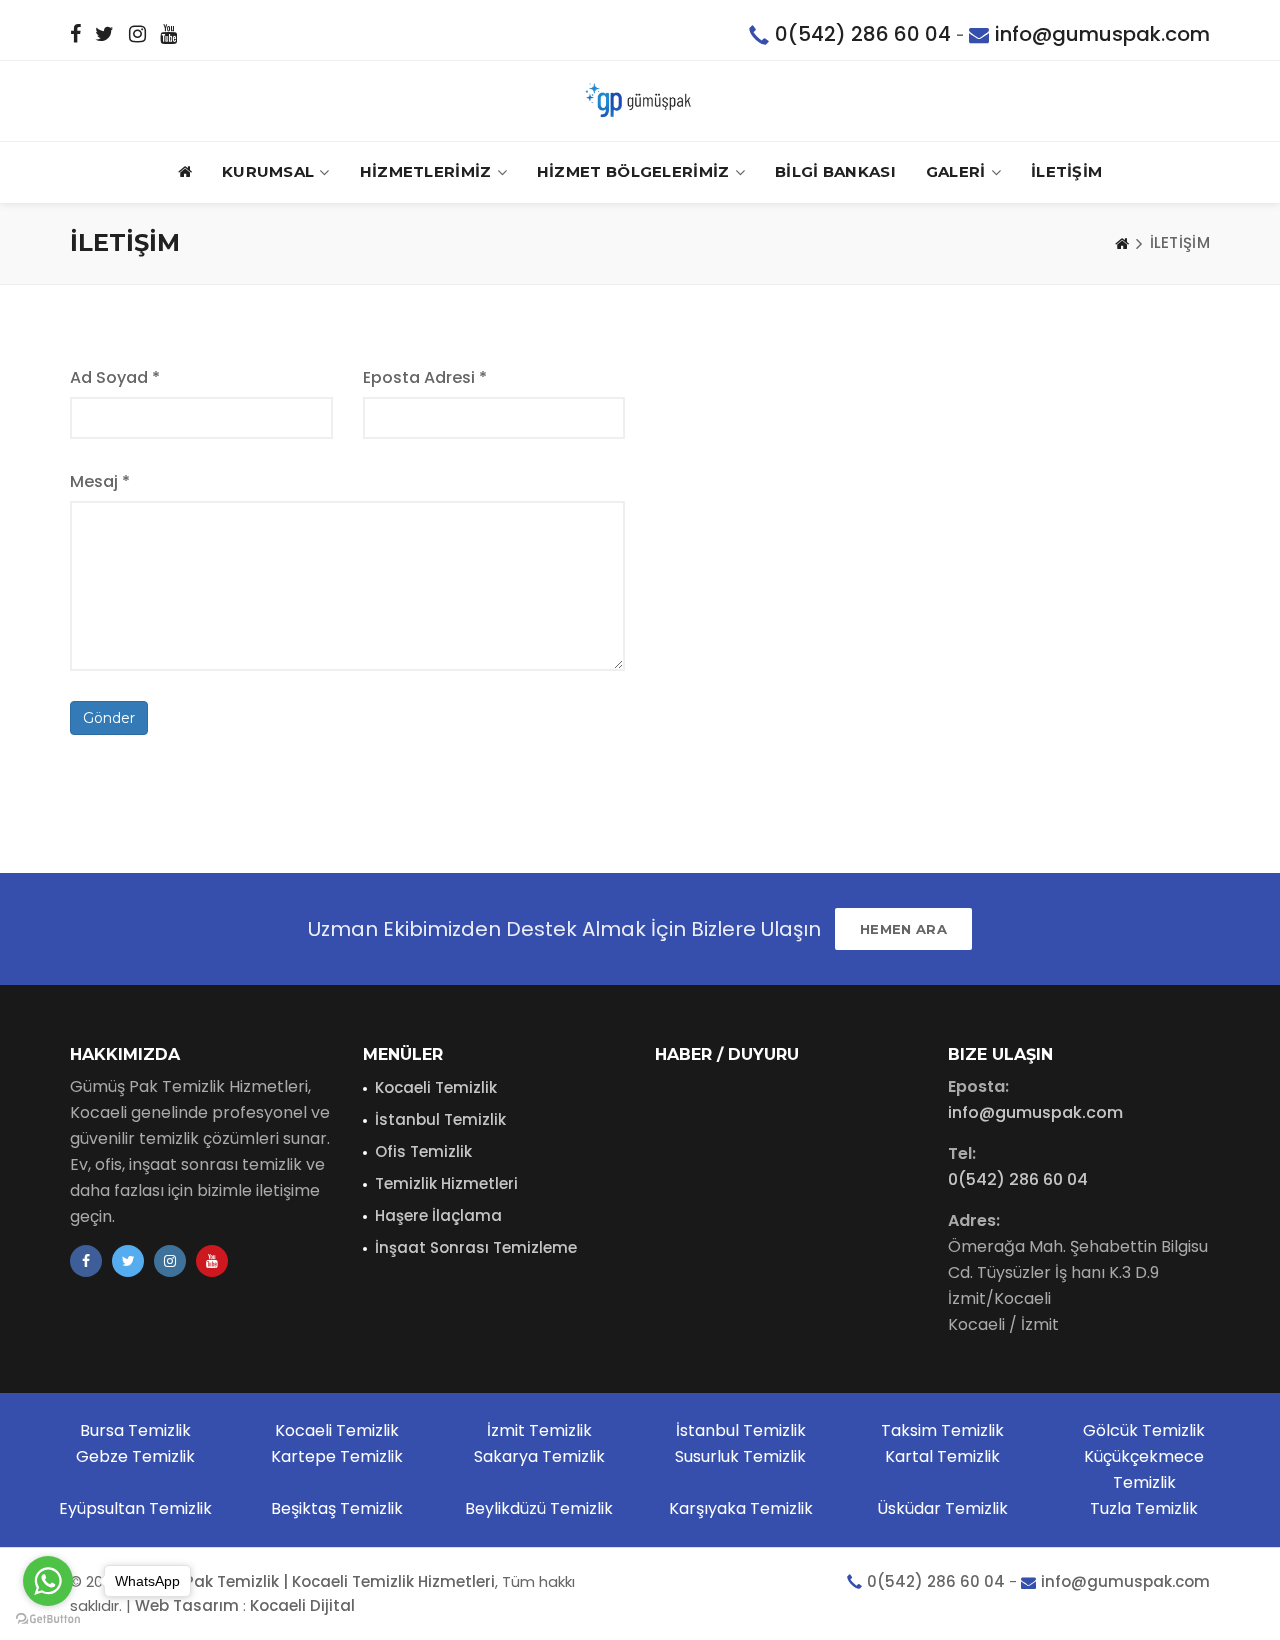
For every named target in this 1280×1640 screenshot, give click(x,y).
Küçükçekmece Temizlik (1144, 1469)
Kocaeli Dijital (302, 1605)
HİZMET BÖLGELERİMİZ (633, 171)
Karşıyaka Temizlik (741, 1508)
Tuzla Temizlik (1144, 1508)
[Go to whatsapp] (48, 1581)
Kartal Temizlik (942, 1456)
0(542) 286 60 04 (863, 34)
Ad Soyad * (115, 377)
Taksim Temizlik (942, 1430)
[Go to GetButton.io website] (48, 1619)
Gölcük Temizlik (1144, 1430)
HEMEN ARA (903, 929)
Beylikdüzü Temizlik (539, 1508)
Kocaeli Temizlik (436, 1087)
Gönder (109, 718)
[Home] (1122, 243)
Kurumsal (268, 171)
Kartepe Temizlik (337, 1456)
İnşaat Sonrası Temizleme (476, 1247)
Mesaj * (100, 481)
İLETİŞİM (1066, 171)
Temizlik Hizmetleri (446, 1183)
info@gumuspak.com (1102, 34)
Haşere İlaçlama (438, 1215)
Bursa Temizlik (135, 1430)
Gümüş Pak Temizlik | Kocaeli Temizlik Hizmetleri (309, 1581)
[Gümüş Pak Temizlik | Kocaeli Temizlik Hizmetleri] (640, 101)
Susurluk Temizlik (740, 1456)
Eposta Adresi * (425, 377)
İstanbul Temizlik (440, 1119)
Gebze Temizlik (135, 1456)
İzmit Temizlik (539, 1430)
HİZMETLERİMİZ (426, 171)
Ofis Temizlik (423, 1151)
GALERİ (956, 171)
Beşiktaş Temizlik (337, 1508)
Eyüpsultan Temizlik (135, 1508)
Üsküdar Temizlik (942, 1508)
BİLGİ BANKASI (835, 171)
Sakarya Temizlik (539, 1456)
